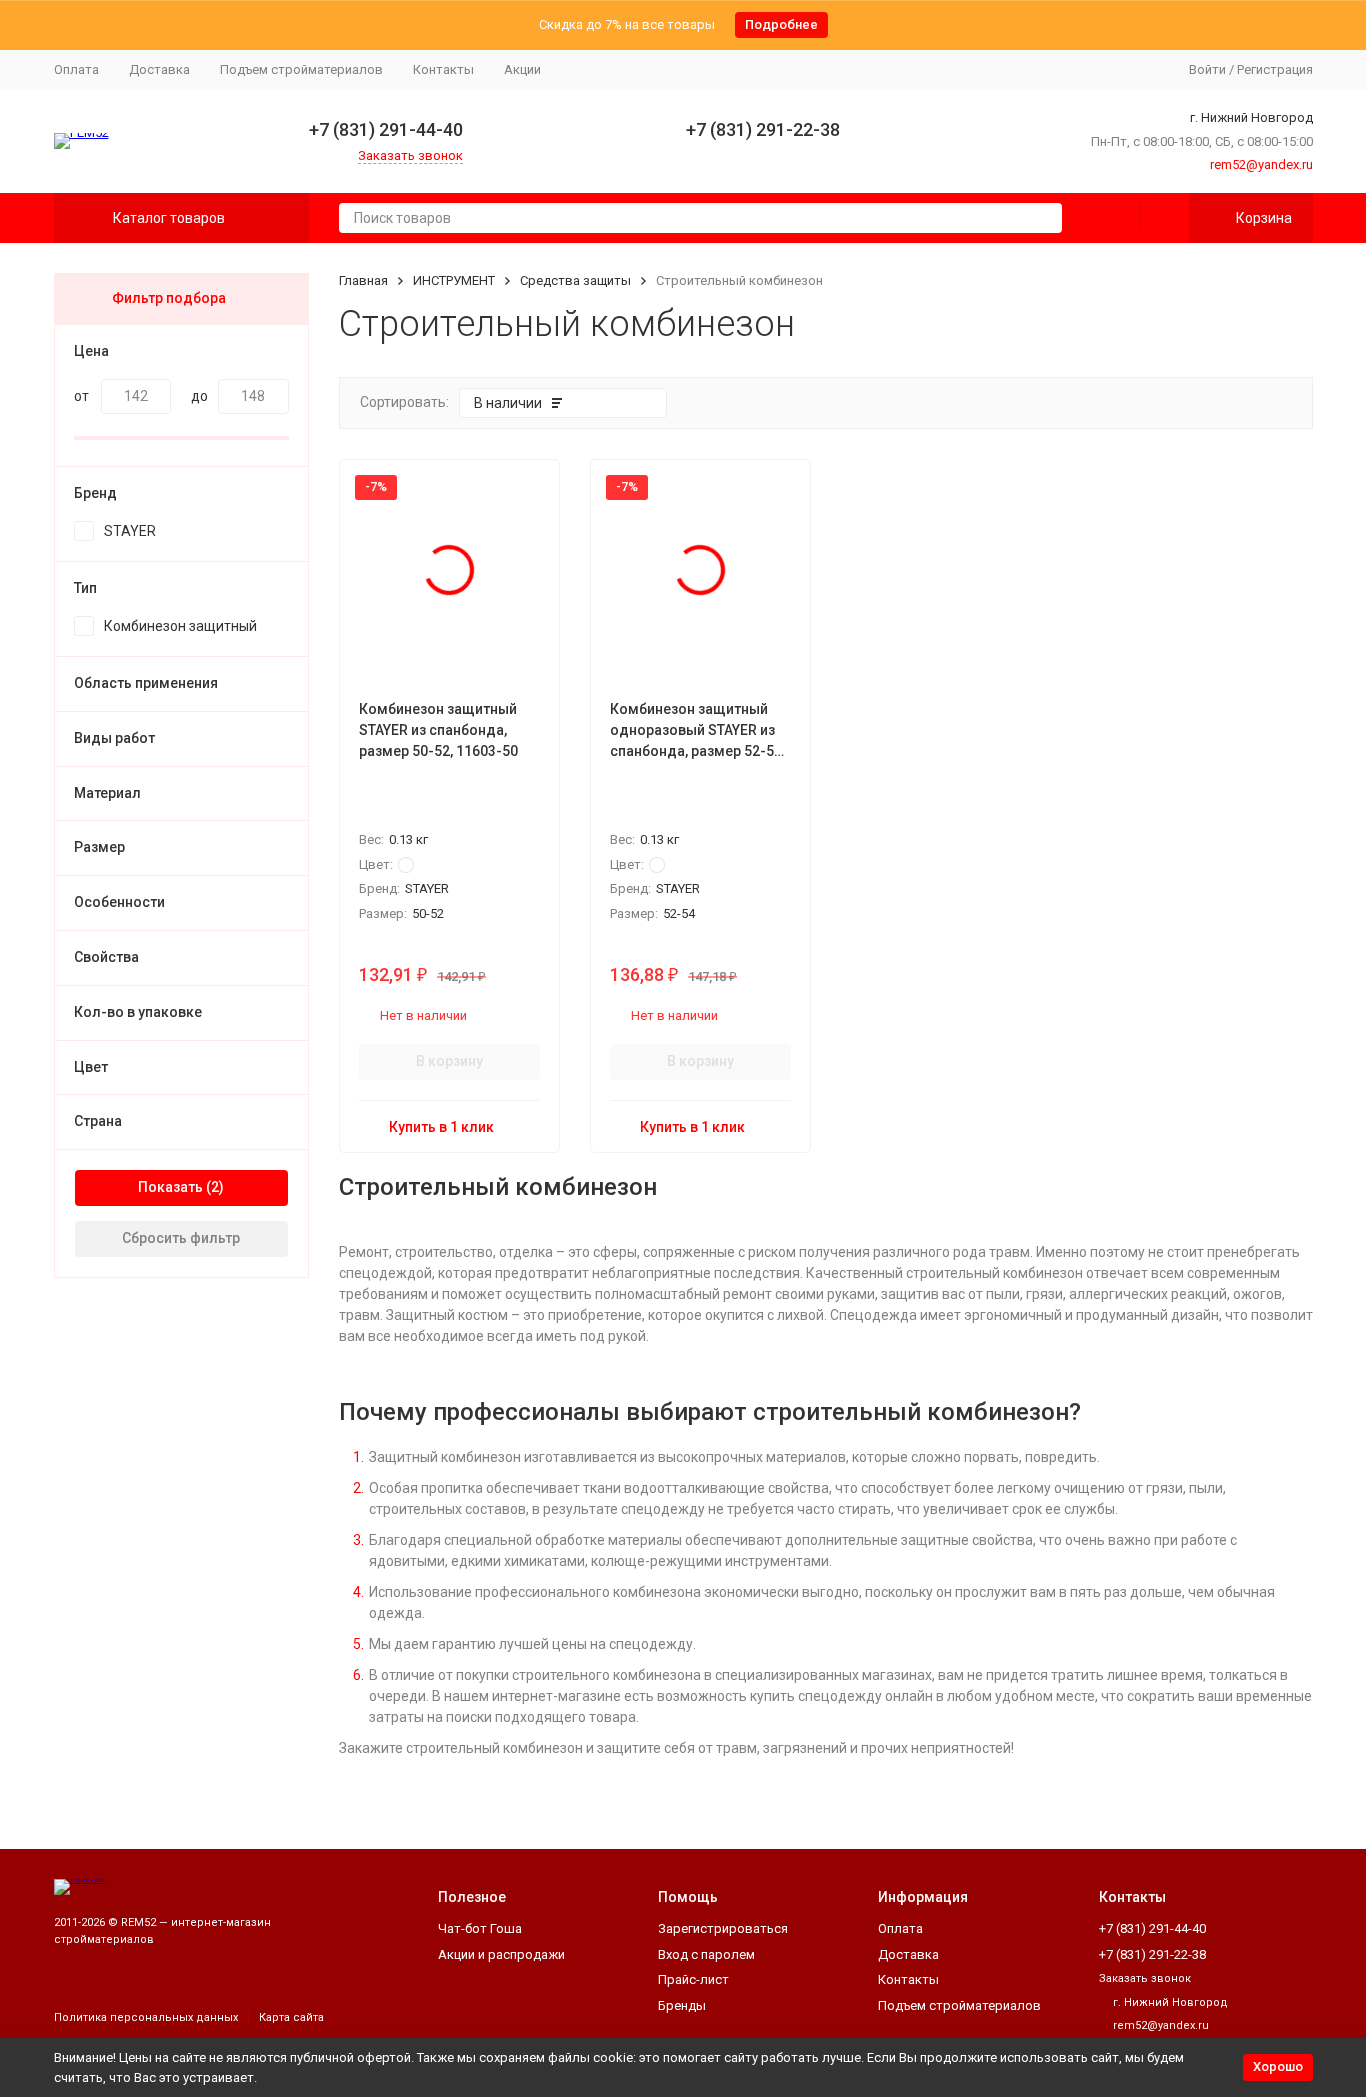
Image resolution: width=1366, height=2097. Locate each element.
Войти (1207, 69)
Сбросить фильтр (181, 1238)
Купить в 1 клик (441, 1127)
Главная (363, 280)
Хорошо (1278, 2066)
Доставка (159, 69)
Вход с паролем (706, 1954)
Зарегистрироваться (723, 1928)
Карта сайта (291, 2017)
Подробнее (781, 24)
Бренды (682, 2005)
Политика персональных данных (146, 2017)
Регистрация (1275, 69)
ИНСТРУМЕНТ (454, 280)
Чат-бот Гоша (480, 1928)
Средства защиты (575, 280)
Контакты (443, 69)
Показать (170, 1187)
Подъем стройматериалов (301, 69)
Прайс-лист (693, 1979)
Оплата (76, 69)
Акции (522, 69)
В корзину (449, 1061)
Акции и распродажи (501, 1954)
